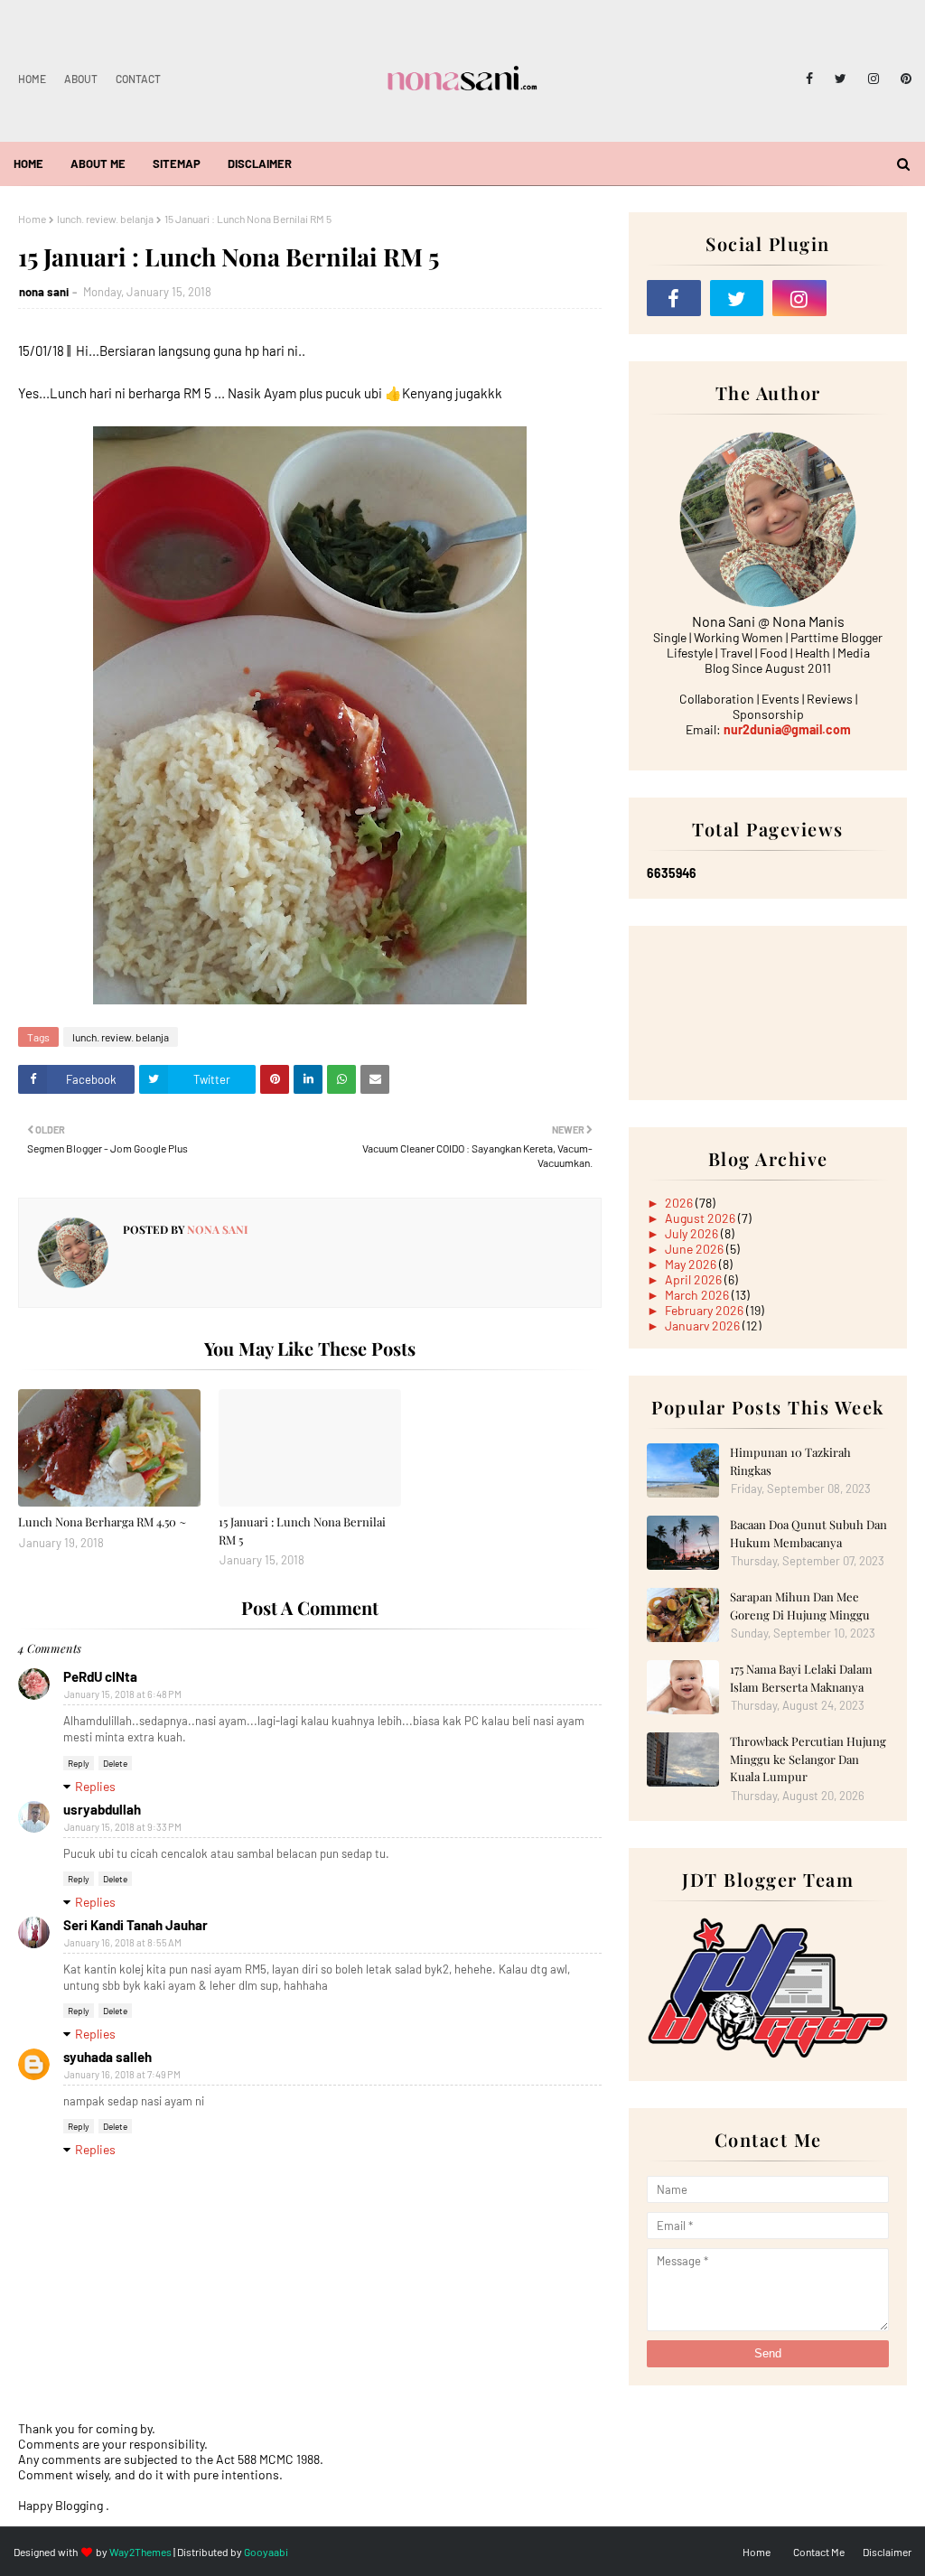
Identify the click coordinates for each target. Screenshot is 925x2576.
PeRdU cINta (100, 1676)
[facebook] (809, 79)
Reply (79, 1763)
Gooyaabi (266, 2552)
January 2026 (704, 1325)
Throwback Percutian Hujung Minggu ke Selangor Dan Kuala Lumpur (808, 1759)
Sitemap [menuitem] (177, 163)
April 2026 (695, 1279)
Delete (115, 1763)
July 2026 (693, 1233)
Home (32, 79)
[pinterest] (903, 79)
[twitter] (841, 79)
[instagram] (874, 79)
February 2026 (705, 1310)
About (81, 79)
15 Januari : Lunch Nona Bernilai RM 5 (302, 1531)
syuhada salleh (107, 2057)
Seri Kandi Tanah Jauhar (135, 1925)
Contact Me (819, 2552)
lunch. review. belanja (105, 219)
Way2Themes (140, 2552)
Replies (95, 1786)
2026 (680, 1203)
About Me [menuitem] (98, 163)
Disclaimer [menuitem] (260, 163)
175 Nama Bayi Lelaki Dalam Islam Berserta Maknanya (801, 1678)
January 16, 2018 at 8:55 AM (123, 1942)
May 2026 (692, 1264)
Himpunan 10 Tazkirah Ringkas (790, 1461)
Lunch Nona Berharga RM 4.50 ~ (102, 1521)
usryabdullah (102, 1809)
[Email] (863, 298)
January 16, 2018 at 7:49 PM (122, 2074)
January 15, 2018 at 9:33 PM (123, 1827)
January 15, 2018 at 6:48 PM (123, 1694)
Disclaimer (887, 2552)
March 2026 (698, 1295)
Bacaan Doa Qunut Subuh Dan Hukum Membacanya (808, 1533)
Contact (138, 79)
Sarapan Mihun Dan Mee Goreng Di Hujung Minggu (800, 1605)
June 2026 (696, 1249)
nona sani (44, 292)
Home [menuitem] (28, 163)
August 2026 (701, 1218)
